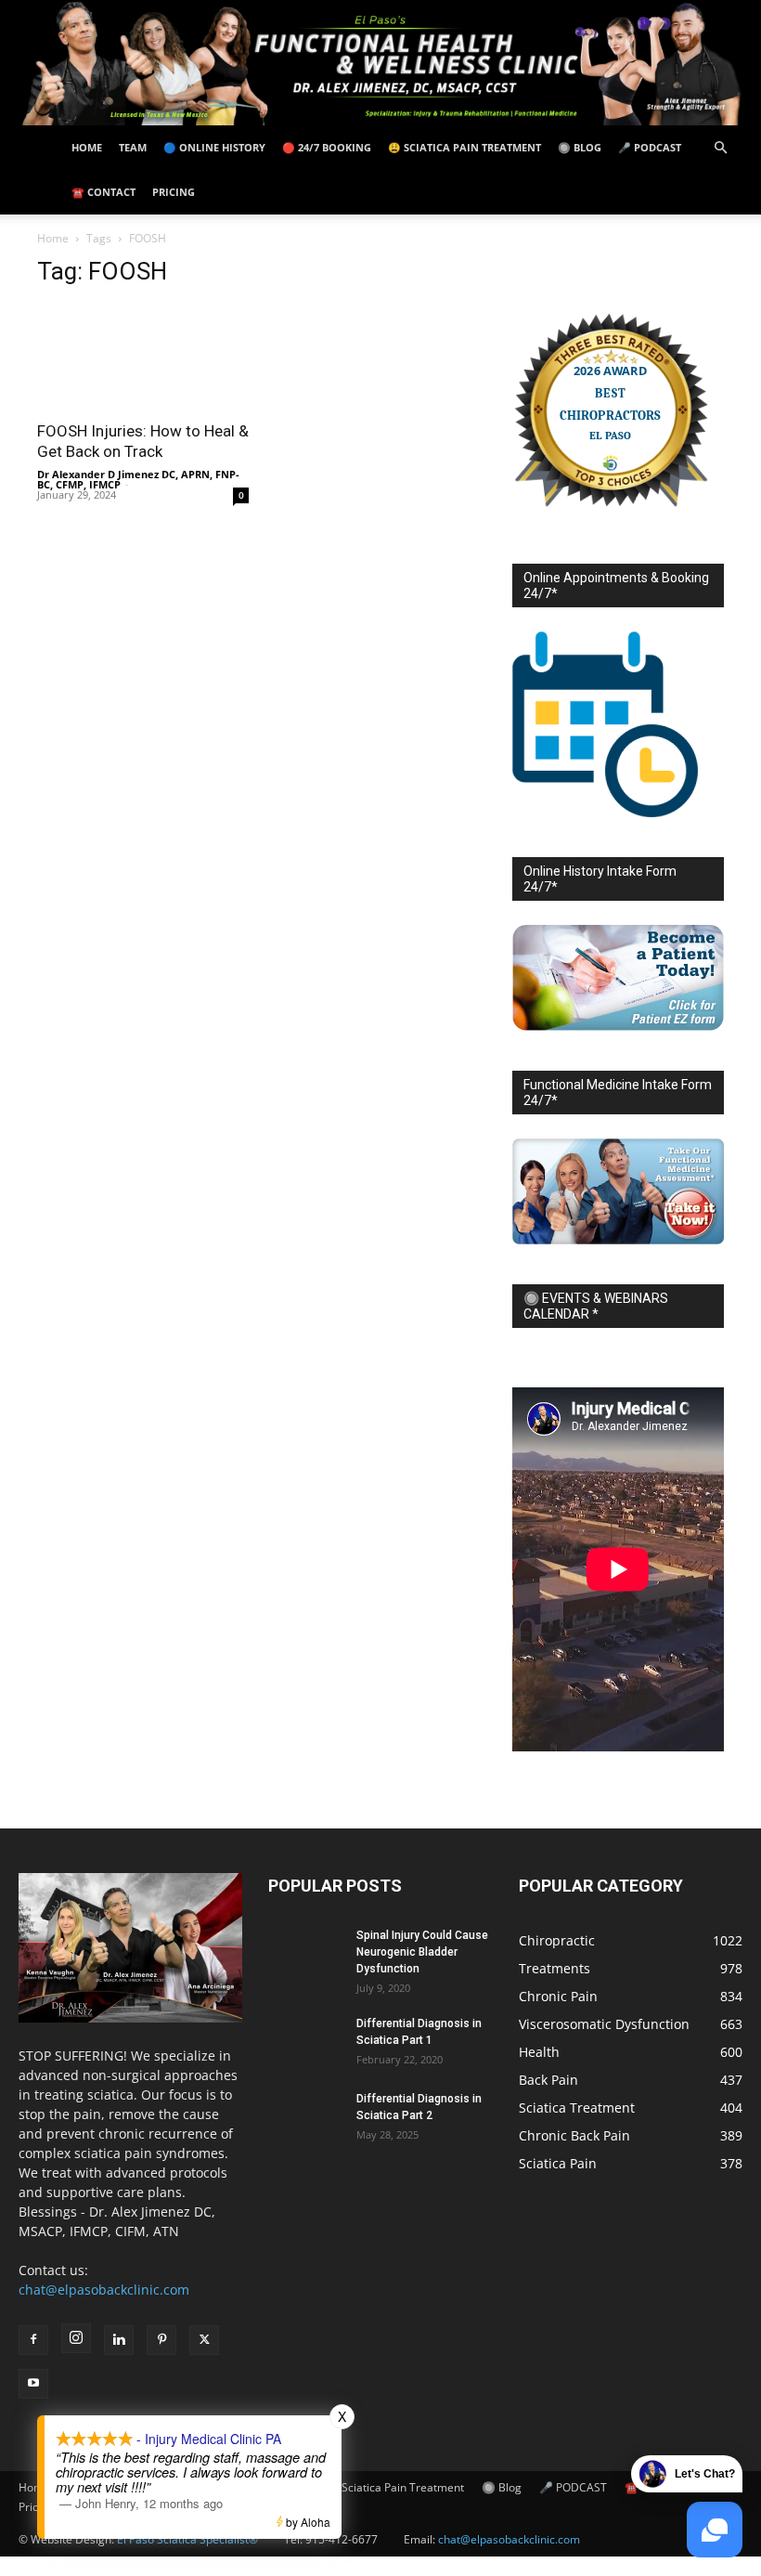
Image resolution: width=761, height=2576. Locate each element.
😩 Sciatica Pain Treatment (464, 147)
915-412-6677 (342, 2539)
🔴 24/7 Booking (327, 147)
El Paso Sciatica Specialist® (187, 2539)
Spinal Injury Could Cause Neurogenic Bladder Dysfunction (422, 1952)
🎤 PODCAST (650, 147)
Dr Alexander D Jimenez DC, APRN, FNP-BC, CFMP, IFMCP (138, 479)
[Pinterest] (161, 2340)
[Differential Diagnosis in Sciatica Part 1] (305, 2041)
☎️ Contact (103, 192)
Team (133, 147)
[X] (204, 2340)
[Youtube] (33, 2384)
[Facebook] (33, 2340)
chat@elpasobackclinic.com (104, 2290)
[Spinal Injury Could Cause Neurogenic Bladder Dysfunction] (305, 1953)
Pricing (174, 192)
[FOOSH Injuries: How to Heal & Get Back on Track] (143, 357)
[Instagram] (76, 2338)
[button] (720, 148)
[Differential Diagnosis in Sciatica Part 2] (305, 2116)
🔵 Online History (214, 147)
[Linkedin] (119, 2340)
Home (87, 147)
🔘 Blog (580, 147)
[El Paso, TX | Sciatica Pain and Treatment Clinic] (380, 63)
